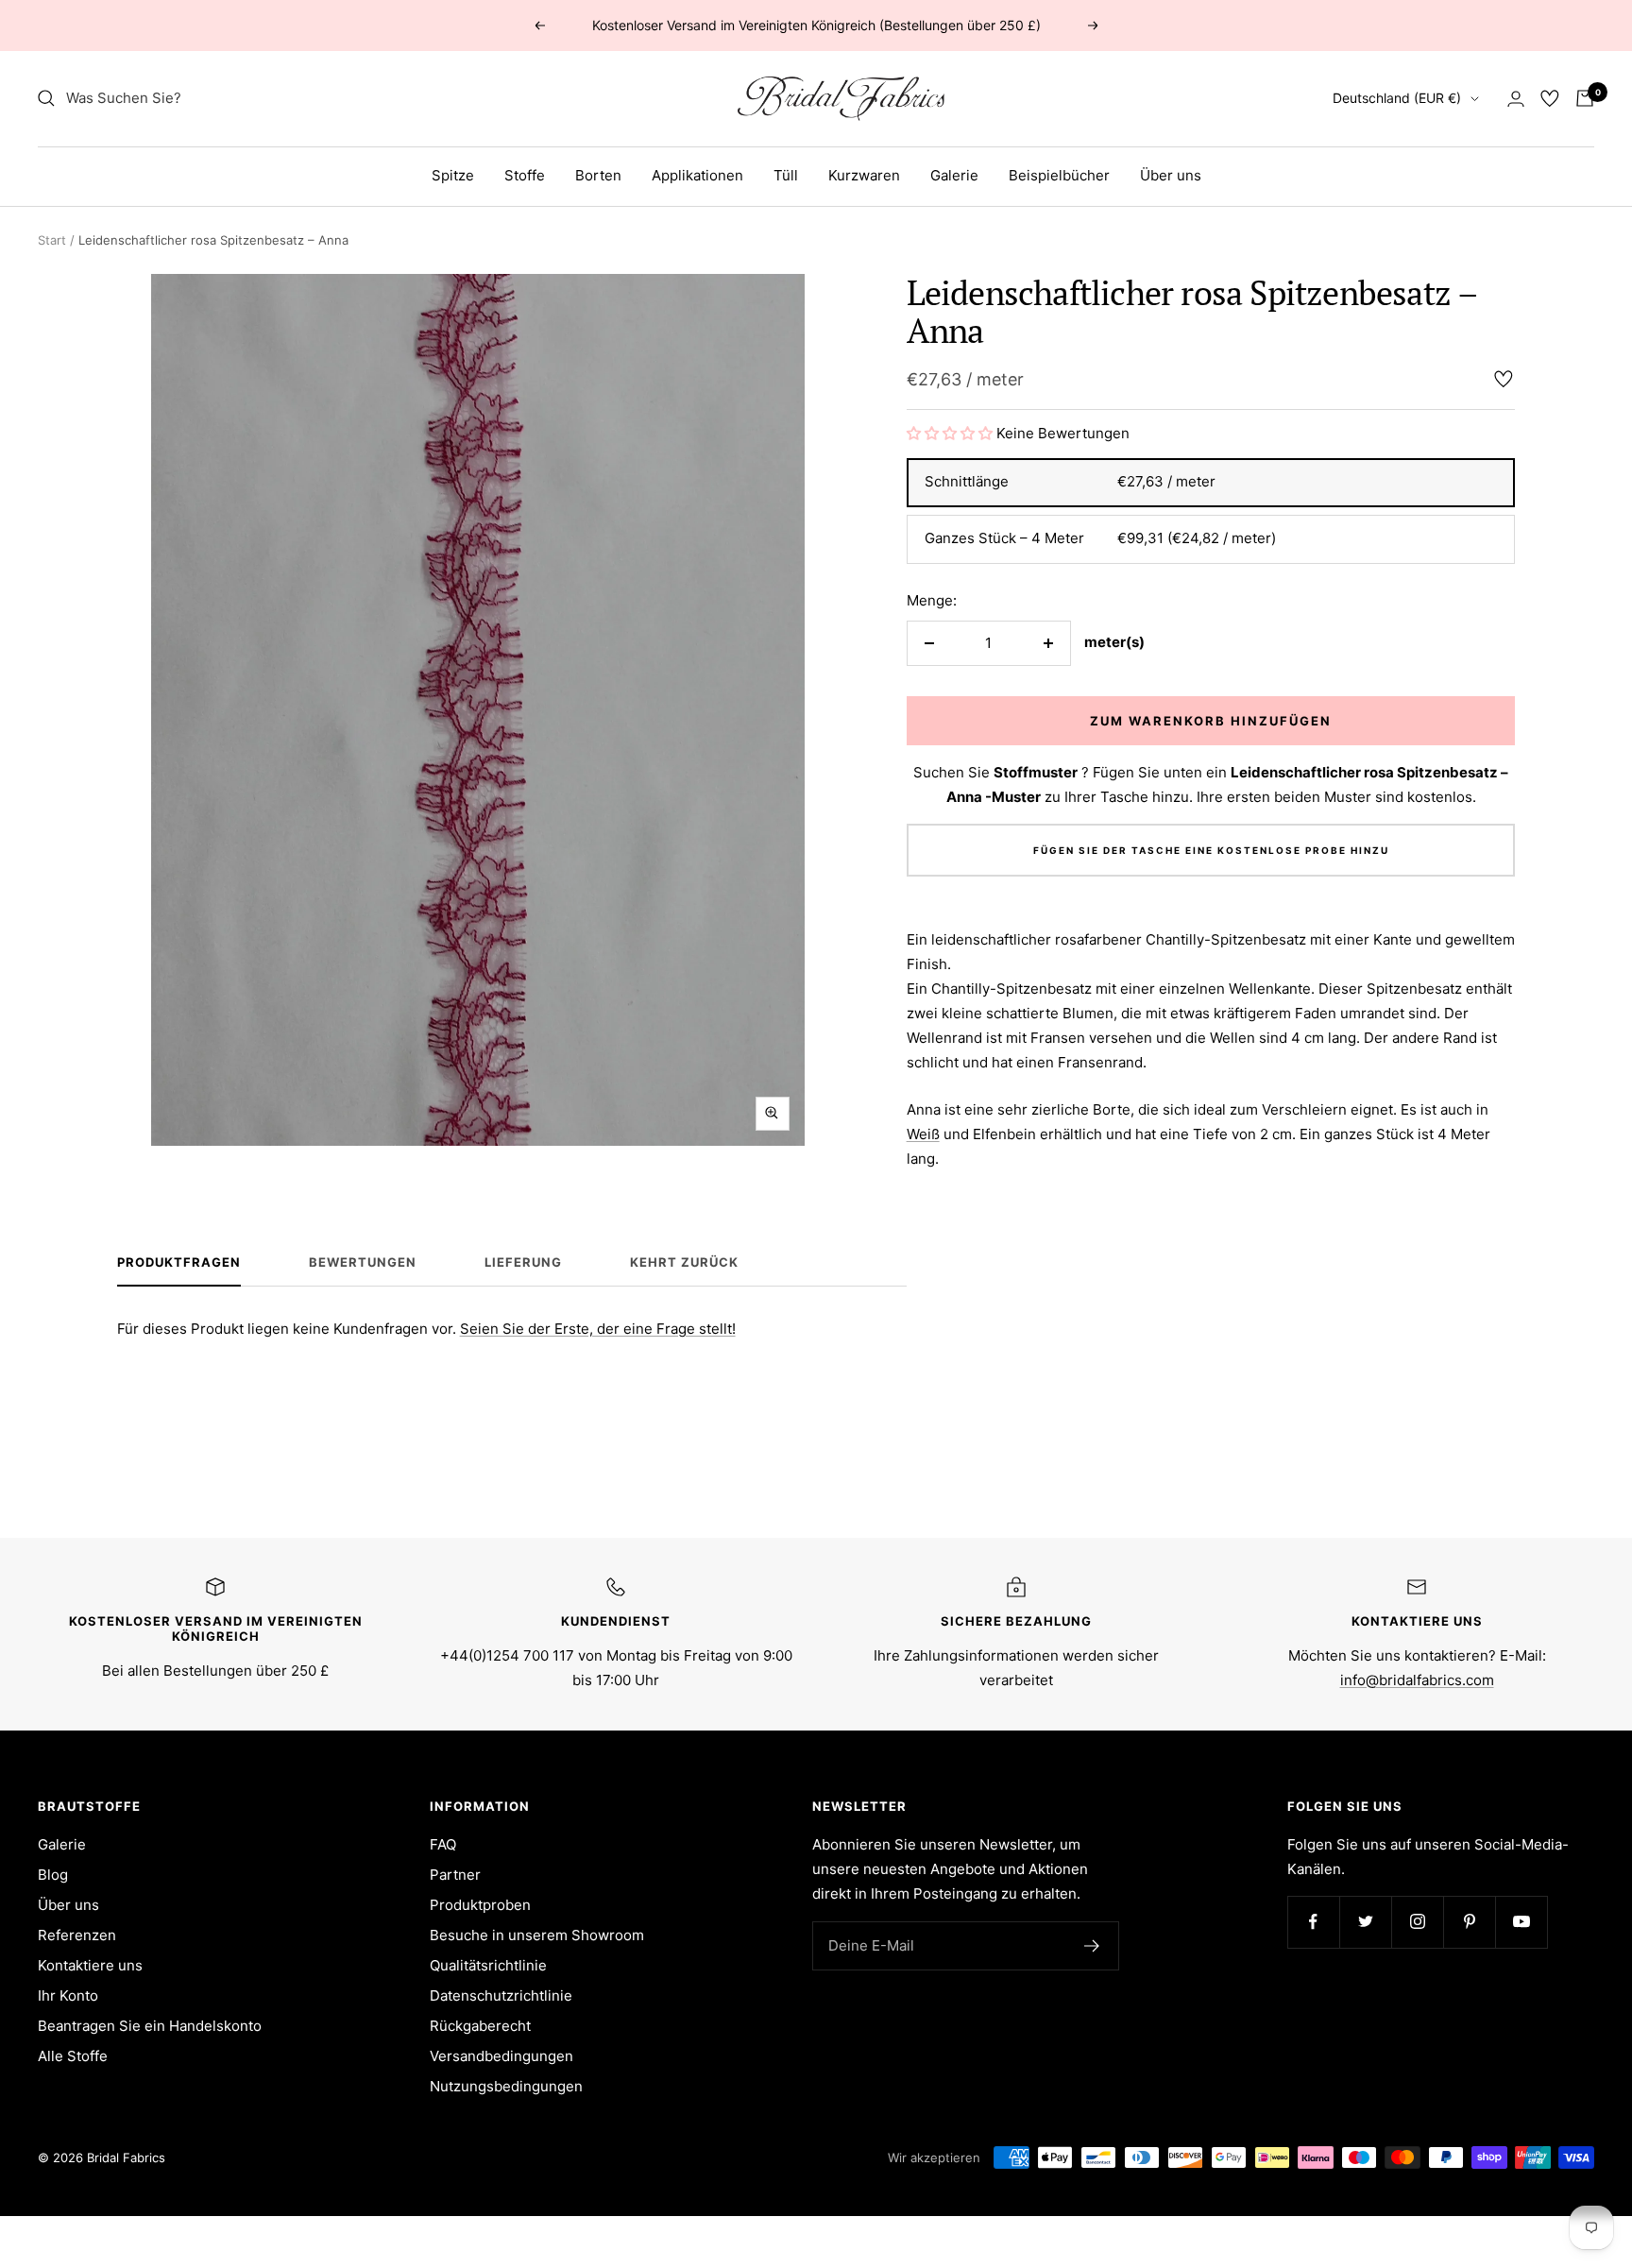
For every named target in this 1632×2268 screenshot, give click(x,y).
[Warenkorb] (1585, 98)
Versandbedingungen (501, 2056)
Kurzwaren (864, 175)
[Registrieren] (1092, 1946)
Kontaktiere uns (90, 1965)
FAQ (443, 1844)
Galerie (954, 175)
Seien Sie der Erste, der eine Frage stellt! (598, 1329)
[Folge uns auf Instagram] (1417, 1922)
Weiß (923, 1134)
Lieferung (523, 1262)
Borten (598, 175)
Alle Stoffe (73, 2056)
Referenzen (77, 1935)
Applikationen (697, 175)
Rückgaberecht (480, 2026)
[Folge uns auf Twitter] (1365, 1922)
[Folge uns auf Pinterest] (1469, 1922)
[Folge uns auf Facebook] (1313, 1922)
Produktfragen (179, 1262)
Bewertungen (363, 1262)
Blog (53, 1875)
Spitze (453, 175)
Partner (455, 1875)
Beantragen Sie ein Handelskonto (150, 2026)
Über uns (1171, 175)
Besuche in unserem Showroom (537, 1935)
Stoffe (525, 175)
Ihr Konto (68, 1995)
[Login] (1516, 99)
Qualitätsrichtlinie (488, 1965)
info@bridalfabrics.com (1417, 1680)
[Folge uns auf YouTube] (1521, 1922)
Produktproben (480, 1905)
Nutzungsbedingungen (506, 2086)
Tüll (786, 175)
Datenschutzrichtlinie (501, 1995)
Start (52, 240)
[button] (952, 433)
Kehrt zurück (684, 1262)
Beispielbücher (1059, 175)
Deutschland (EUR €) (1397, 98)
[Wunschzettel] (1550, 98)
